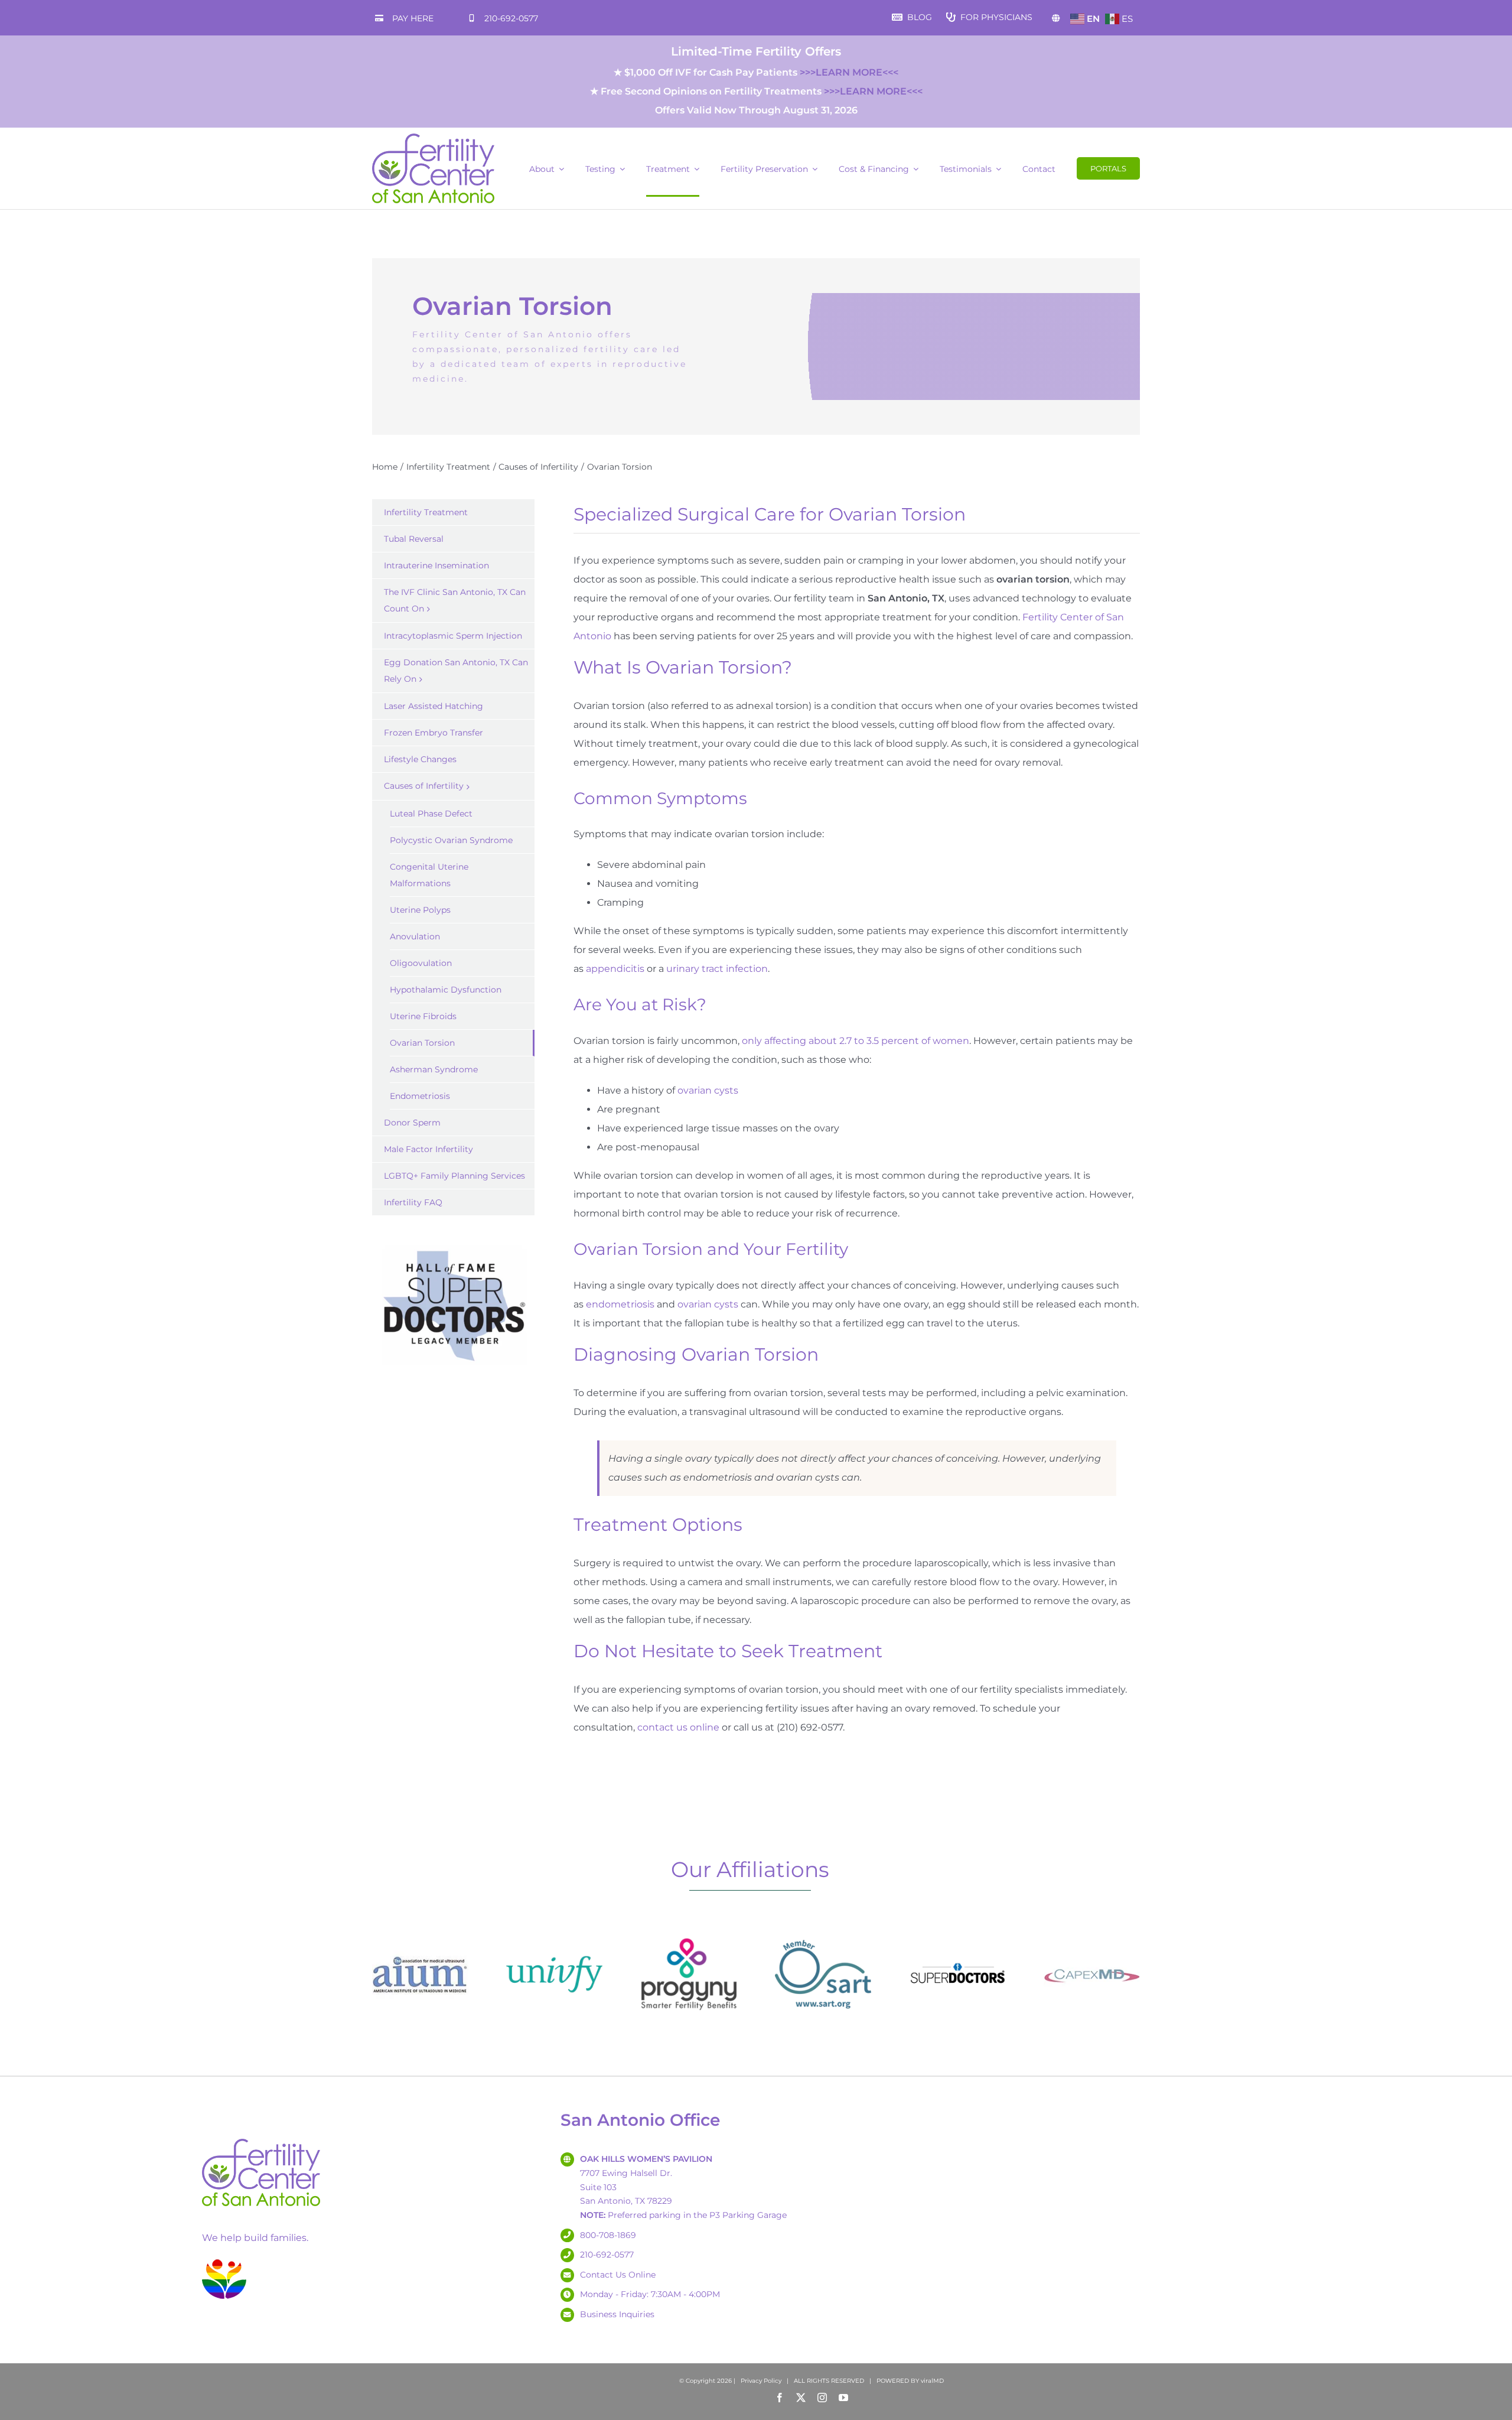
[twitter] (801, 2398)
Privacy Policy (761, 2381)
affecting (785, 1041)
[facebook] (780, 2398)
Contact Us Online (618, 2275)
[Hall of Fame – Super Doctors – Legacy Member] (454, 1247)
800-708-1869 (608, 2235)
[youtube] (843, 2398)
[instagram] (822, 2398)
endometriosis (621, 1304)
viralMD (932, 2381)
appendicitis (615, 969)
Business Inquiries (617, 2314)
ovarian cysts (708, 1090)
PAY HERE (413, 18)
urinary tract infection (717, 969)
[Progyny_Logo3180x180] (689, 1931)
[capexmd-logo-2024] (1092, 1931)
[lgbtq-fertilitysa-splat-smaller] (224, 2261)
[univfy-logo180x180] (554, 1931)
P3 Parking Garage (748, 2215)
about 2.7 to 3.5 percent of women (888, 1041)
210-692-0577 (511, 18)
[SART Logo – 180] (823, 1931)
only (753, 1041)
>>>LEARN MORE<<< (849, 72)
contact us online (678, 1727)
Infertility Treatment (426, 512)
